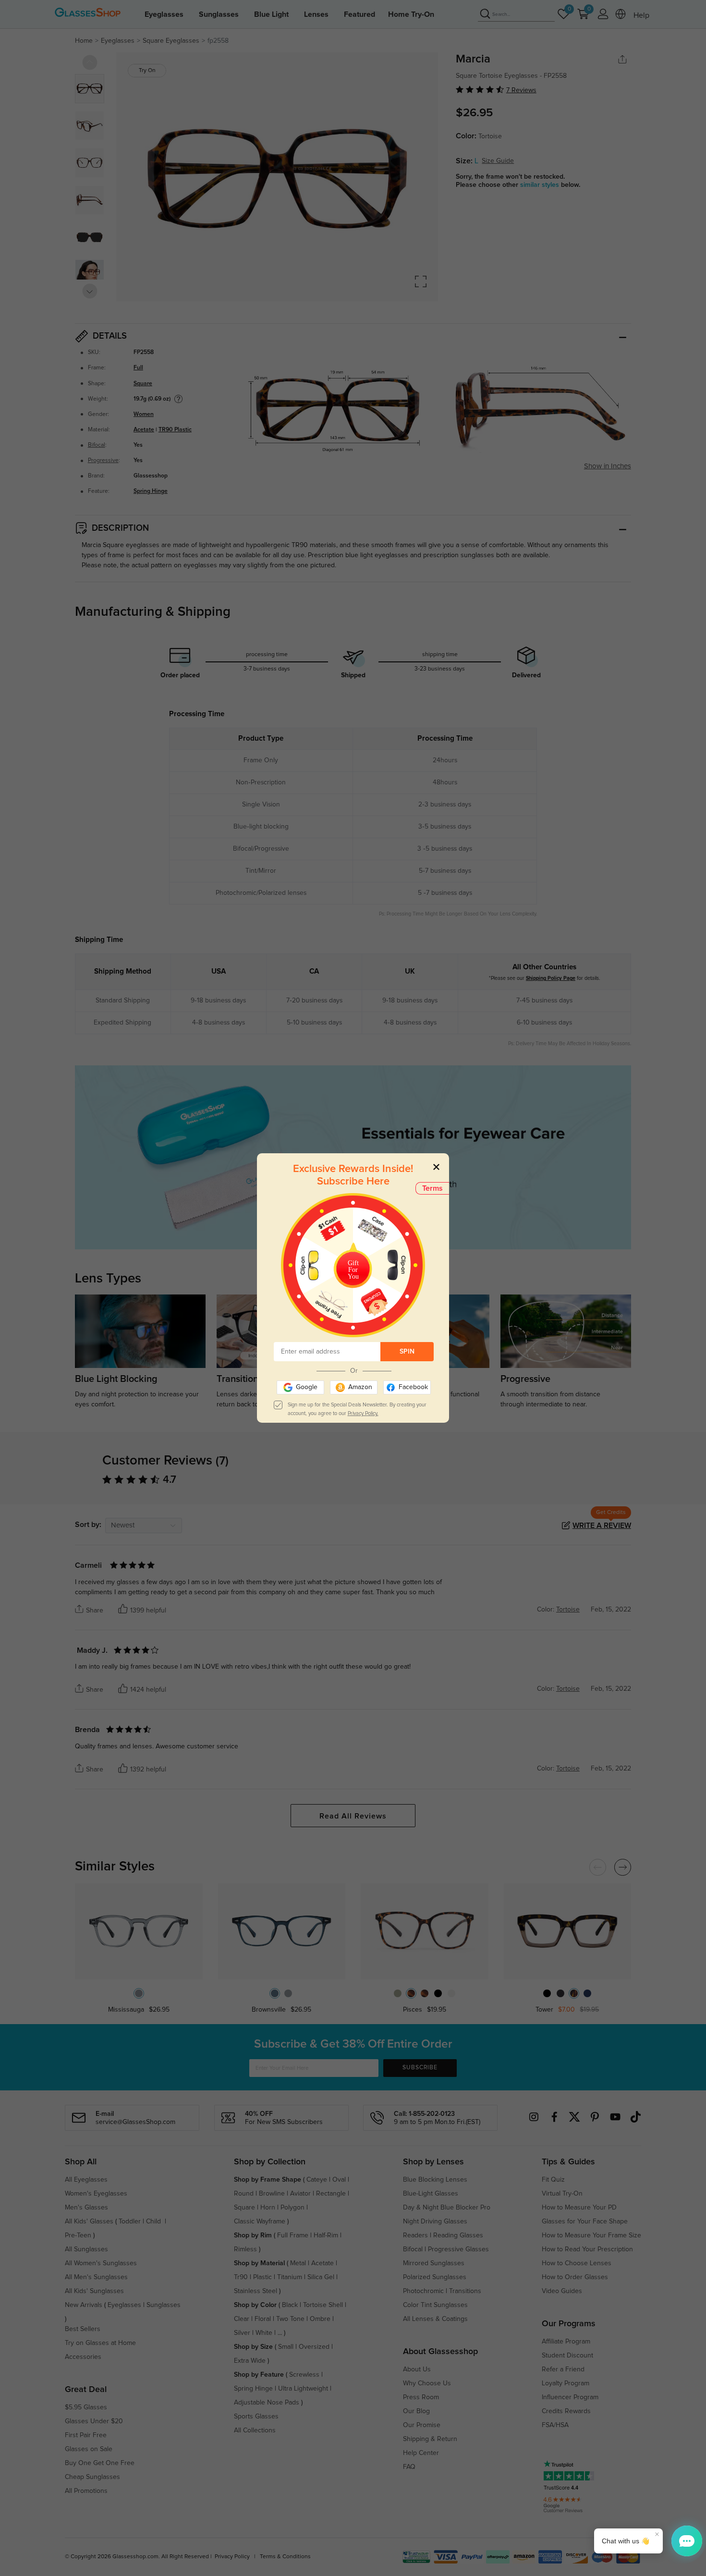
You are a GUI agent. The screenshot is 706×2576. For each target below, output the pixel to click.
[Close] (436, 1166)
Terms (432, 1188)
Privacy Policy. (363, 1413)
